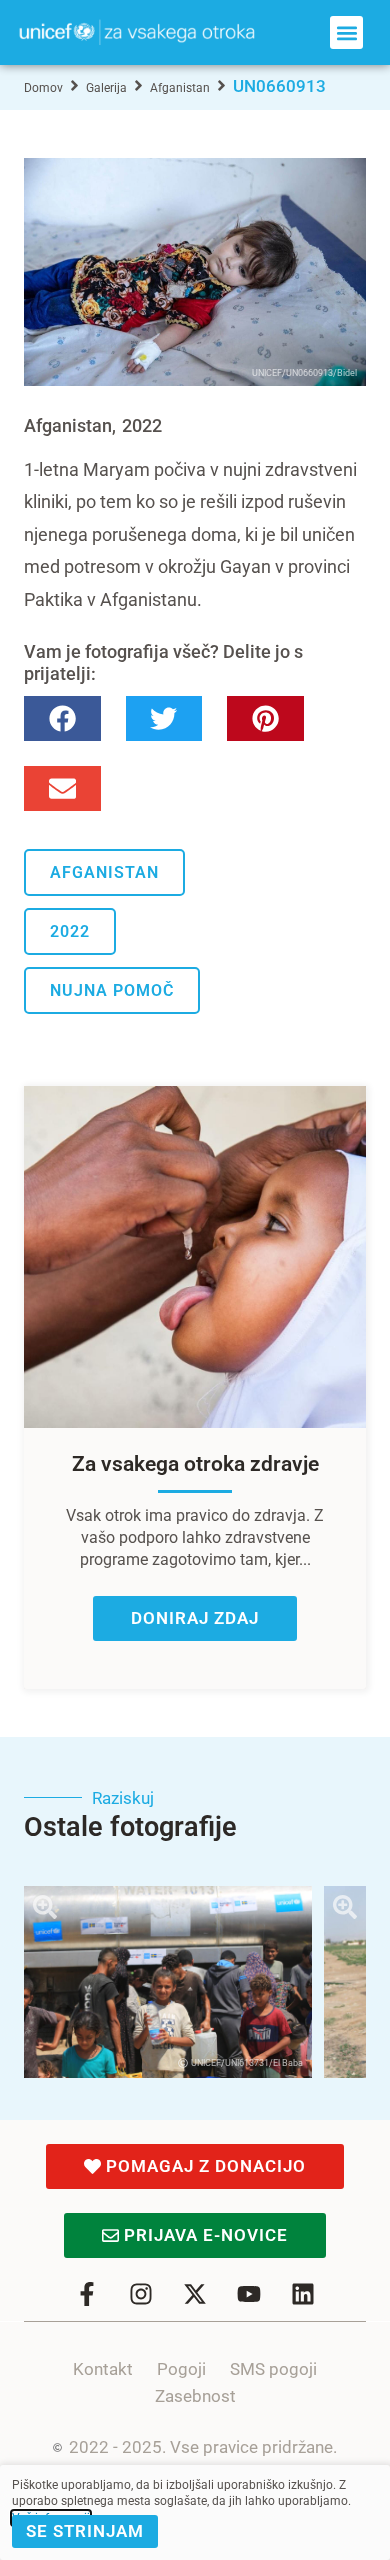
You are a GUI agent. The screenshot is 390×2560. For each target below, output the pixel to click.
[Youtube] (249, 2294)
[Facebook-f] (87, 2294)
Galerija (106, 88)
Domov (43, 88)
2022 (142, 425)
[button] (346, 32)
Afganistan (180, 88)
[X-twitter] (195, 2294)
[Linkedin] (303, 2294)
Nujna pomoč (112, 990)
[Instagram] (141, 2294)
